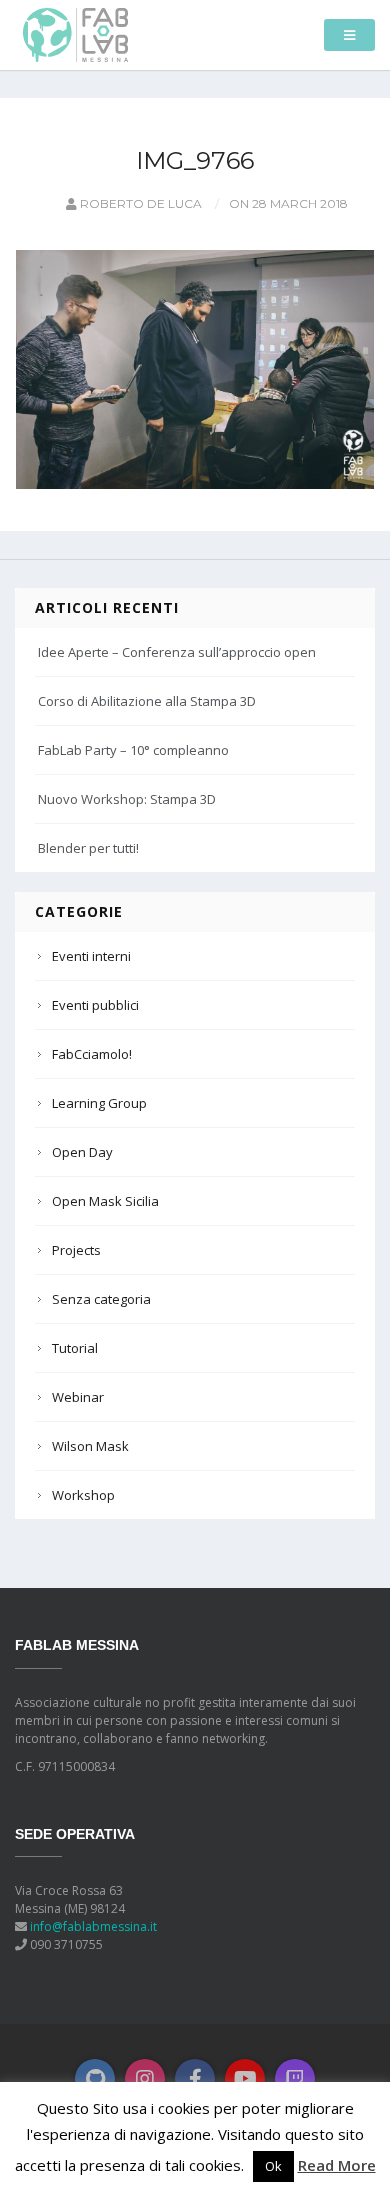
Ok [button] (273, 2166)
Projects (76, 1250)
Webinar (78, 1397)
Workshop (83, 1495)
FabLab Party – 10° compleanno (133, 750)
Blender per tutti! (88, 848)
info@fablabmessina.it (93, 1926)
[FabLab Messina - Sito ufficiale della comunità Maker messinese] (75, 33)
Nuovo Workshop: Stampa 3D (127, 799)
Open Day (82, 1152)
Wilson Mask (90, 1446)
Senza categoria (101, 1299)
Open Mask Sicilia (105, 1201)
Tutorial (75, 1348)
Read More (337, 2165)
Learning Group (99, 1103)
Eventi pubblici (95, 1005)
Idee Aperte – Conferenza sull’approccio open (177, 652)
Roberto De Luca (139, 203)
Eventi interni (91, 956)
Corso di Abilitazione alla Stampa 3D (147, 701)
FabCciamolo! (92, 1054)
